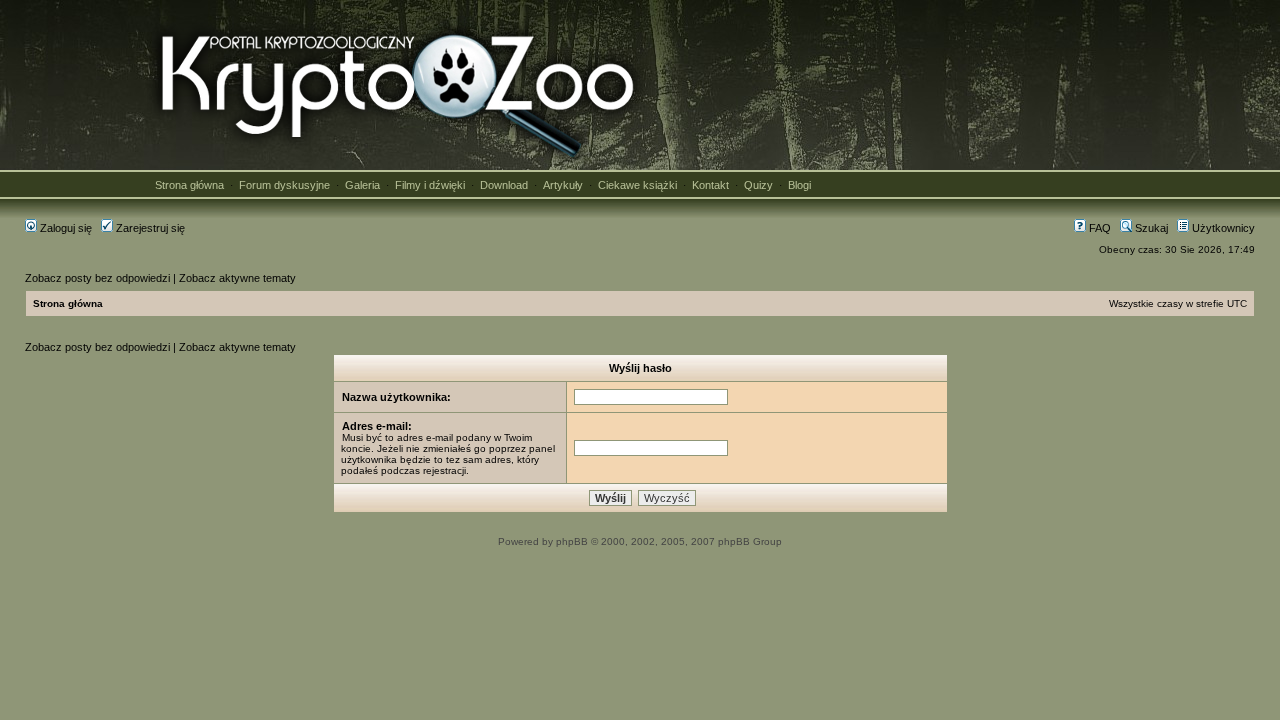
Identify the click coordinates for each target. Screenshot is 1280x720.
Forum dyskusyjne (284, 185)
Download (504, 185)
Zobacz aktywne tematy (237, 278)
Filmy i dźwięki (430, 185)
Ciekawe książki (637, 185)
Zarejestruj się (149, 228)
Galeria (362, 185)
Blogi (799, 185)
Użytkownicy (1222, 228)
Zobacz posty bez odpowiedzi (97, 278)
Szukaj (1150, 228)
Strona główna (189, 185)
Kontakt (710, 185)
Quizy (758, 185)
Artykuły (563, 185)
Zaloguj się (64, 228)
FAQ (1098, 228)
